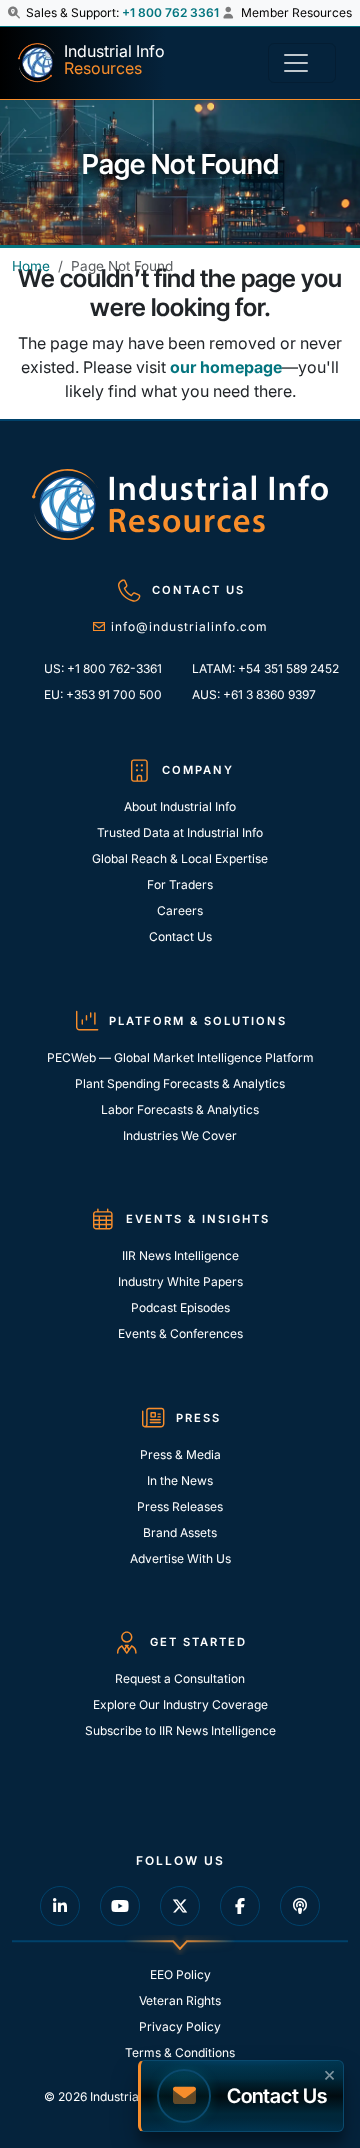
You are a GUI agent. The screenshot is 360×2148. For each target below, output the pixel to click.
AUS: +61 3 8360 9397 (254, 694)
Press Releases (180, 1506)
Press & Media (180, 1454)
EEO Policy (180, 1974)
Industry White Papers (180, 1281)
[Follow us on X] (180, 1906)
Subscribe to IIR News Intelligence (180, 1730)
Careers (180, 910)
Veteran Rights (180, 2000)
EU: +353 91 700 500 (103, 694)
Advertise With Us (180, 1558)
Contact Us (180, 936)
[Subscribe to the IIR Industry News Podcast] (300, 1906)
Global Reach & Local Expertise (180, 858)
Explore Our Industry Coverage (180, 1704)
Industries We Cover (180, 1135)
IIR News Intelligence (180, 1255)
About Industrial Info (180, 806)
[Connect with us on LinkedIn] (60, 1906)
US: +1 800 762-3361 (103, 668)
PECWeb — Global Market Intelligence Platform (180, 1057)
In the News (180, 1480)
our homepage (226, 367)
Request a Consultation (180, 1678)
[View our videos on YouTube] (120, 1906)
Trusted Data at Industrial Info (180, 832)
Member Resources (295, 12)
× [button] (329, 2073)
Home (31, 266)
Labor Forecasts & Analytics (180, 1109)
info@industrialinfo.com (189, 626)
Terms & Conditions (180, 2052)
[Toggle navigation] (302, 63)
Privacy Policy (180, 2026)
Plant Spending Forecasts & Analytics (180, 1083)
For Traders (180, 884)
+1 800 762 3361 (170, 12)
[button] (15, 13)
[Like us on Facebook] (240, 1906)
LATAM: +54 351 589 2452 (260, 668)
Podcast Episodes (180, 1307)
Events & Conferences (180, 1333)
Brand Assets (180, 1532)
